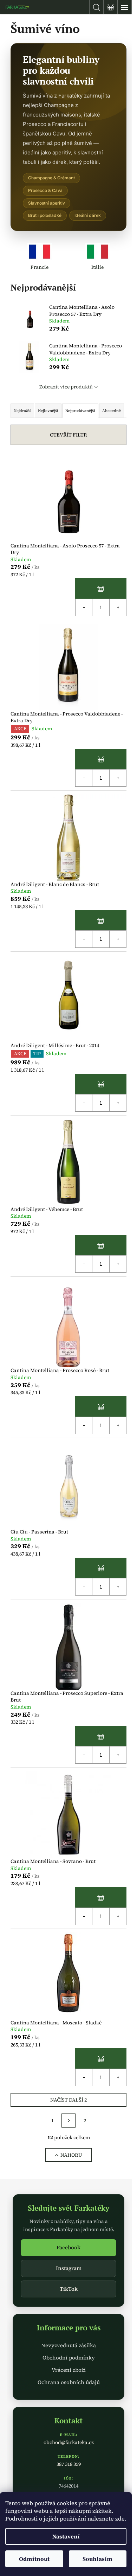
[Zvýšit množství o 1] (118, 607)
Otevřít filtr (68, 435)
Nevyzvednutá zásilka (68, 2345)
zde (120, 2518)
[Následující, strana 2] (68, 2121)
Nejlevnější (48, 411)
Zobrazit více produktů (66, 387)
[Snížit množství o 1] (84, 607)
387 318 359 (69, 2464)
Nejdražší (22, 411)
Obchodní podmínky (69, 2358)
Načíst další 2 (68, 2100)
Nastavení (66, 2536)
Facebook (68, 2247)
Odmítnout (34, 2559)
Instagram (69, 2268)
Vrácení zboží (69, 2370)
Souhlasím (97, 2559)
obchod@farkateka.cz (69, 2442)
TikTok (69, 2289)
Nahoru (71, 2155)
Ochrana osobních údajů (69, 2382)
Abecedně (112, 411)
